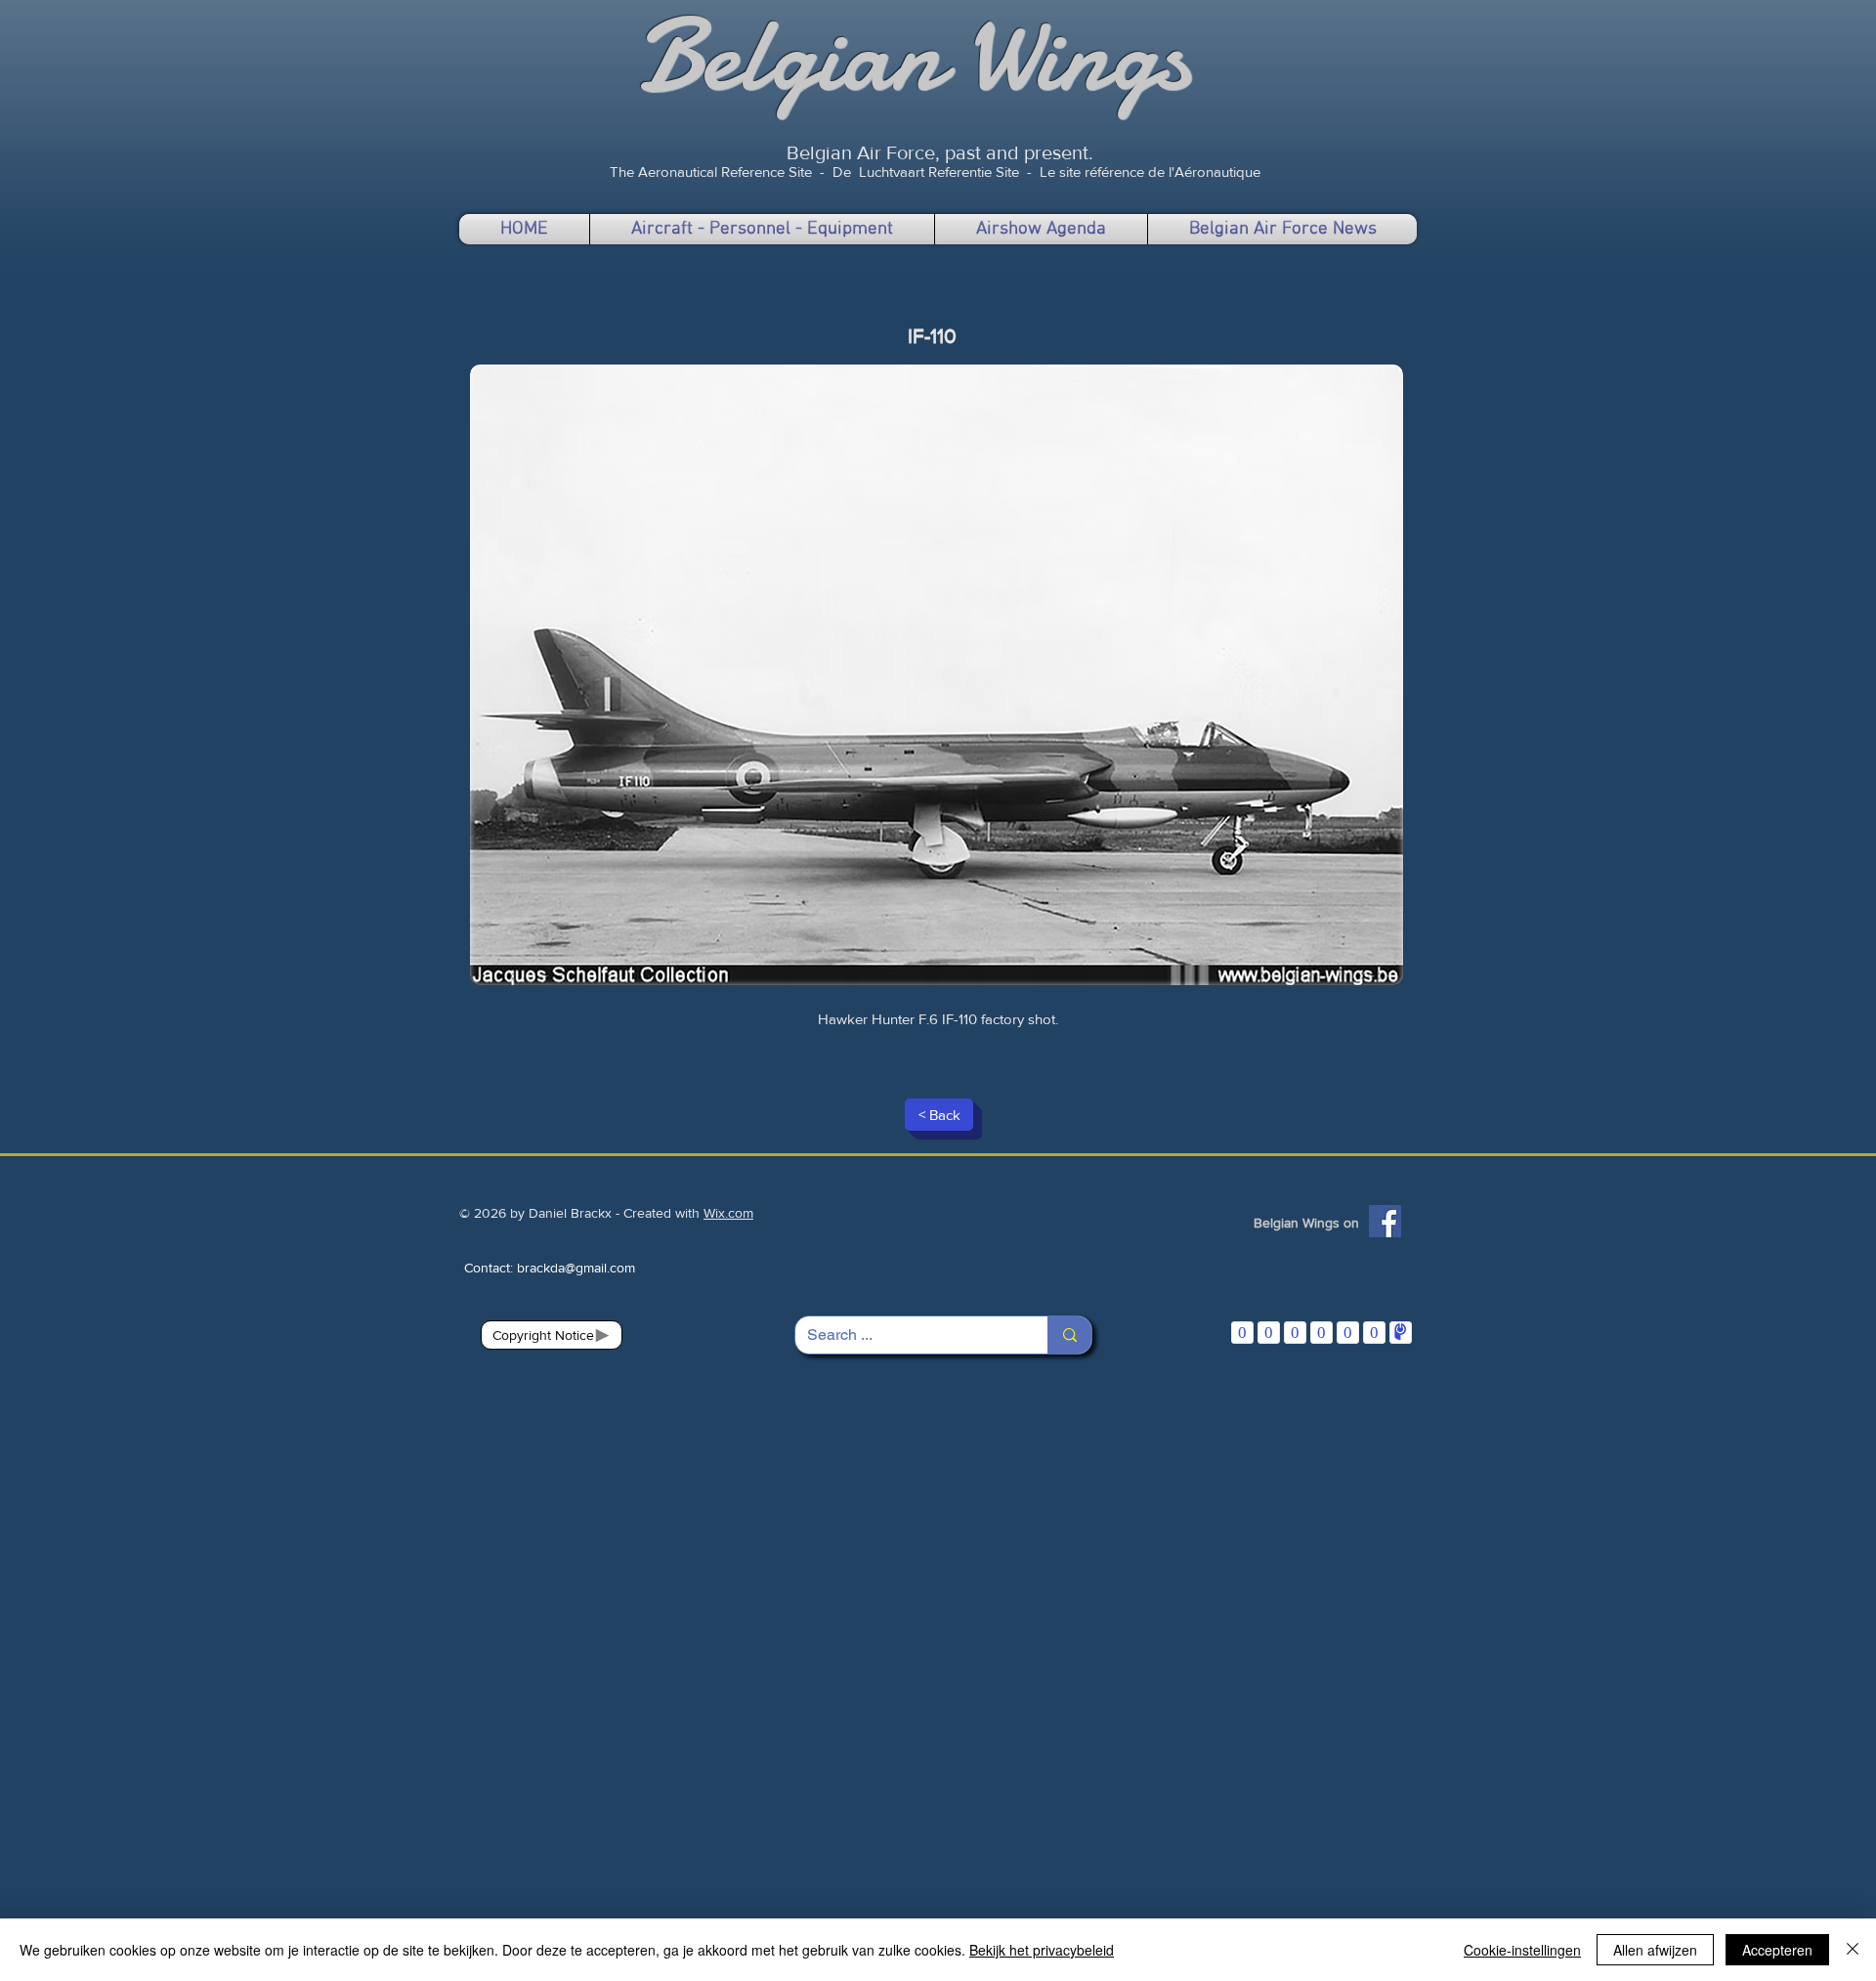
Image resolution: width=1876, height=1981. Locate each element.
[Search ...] (1069, 1335)
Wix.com (728, 1213)
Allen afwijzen (1655, 1950)
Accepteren (1777, 1950)
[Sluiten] (1853, 1950)
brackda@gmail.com (576, 1268)
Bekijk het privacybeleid (1042, 1950)
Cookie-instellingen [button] (1522, 1950)
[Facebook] (1385, 1221)
